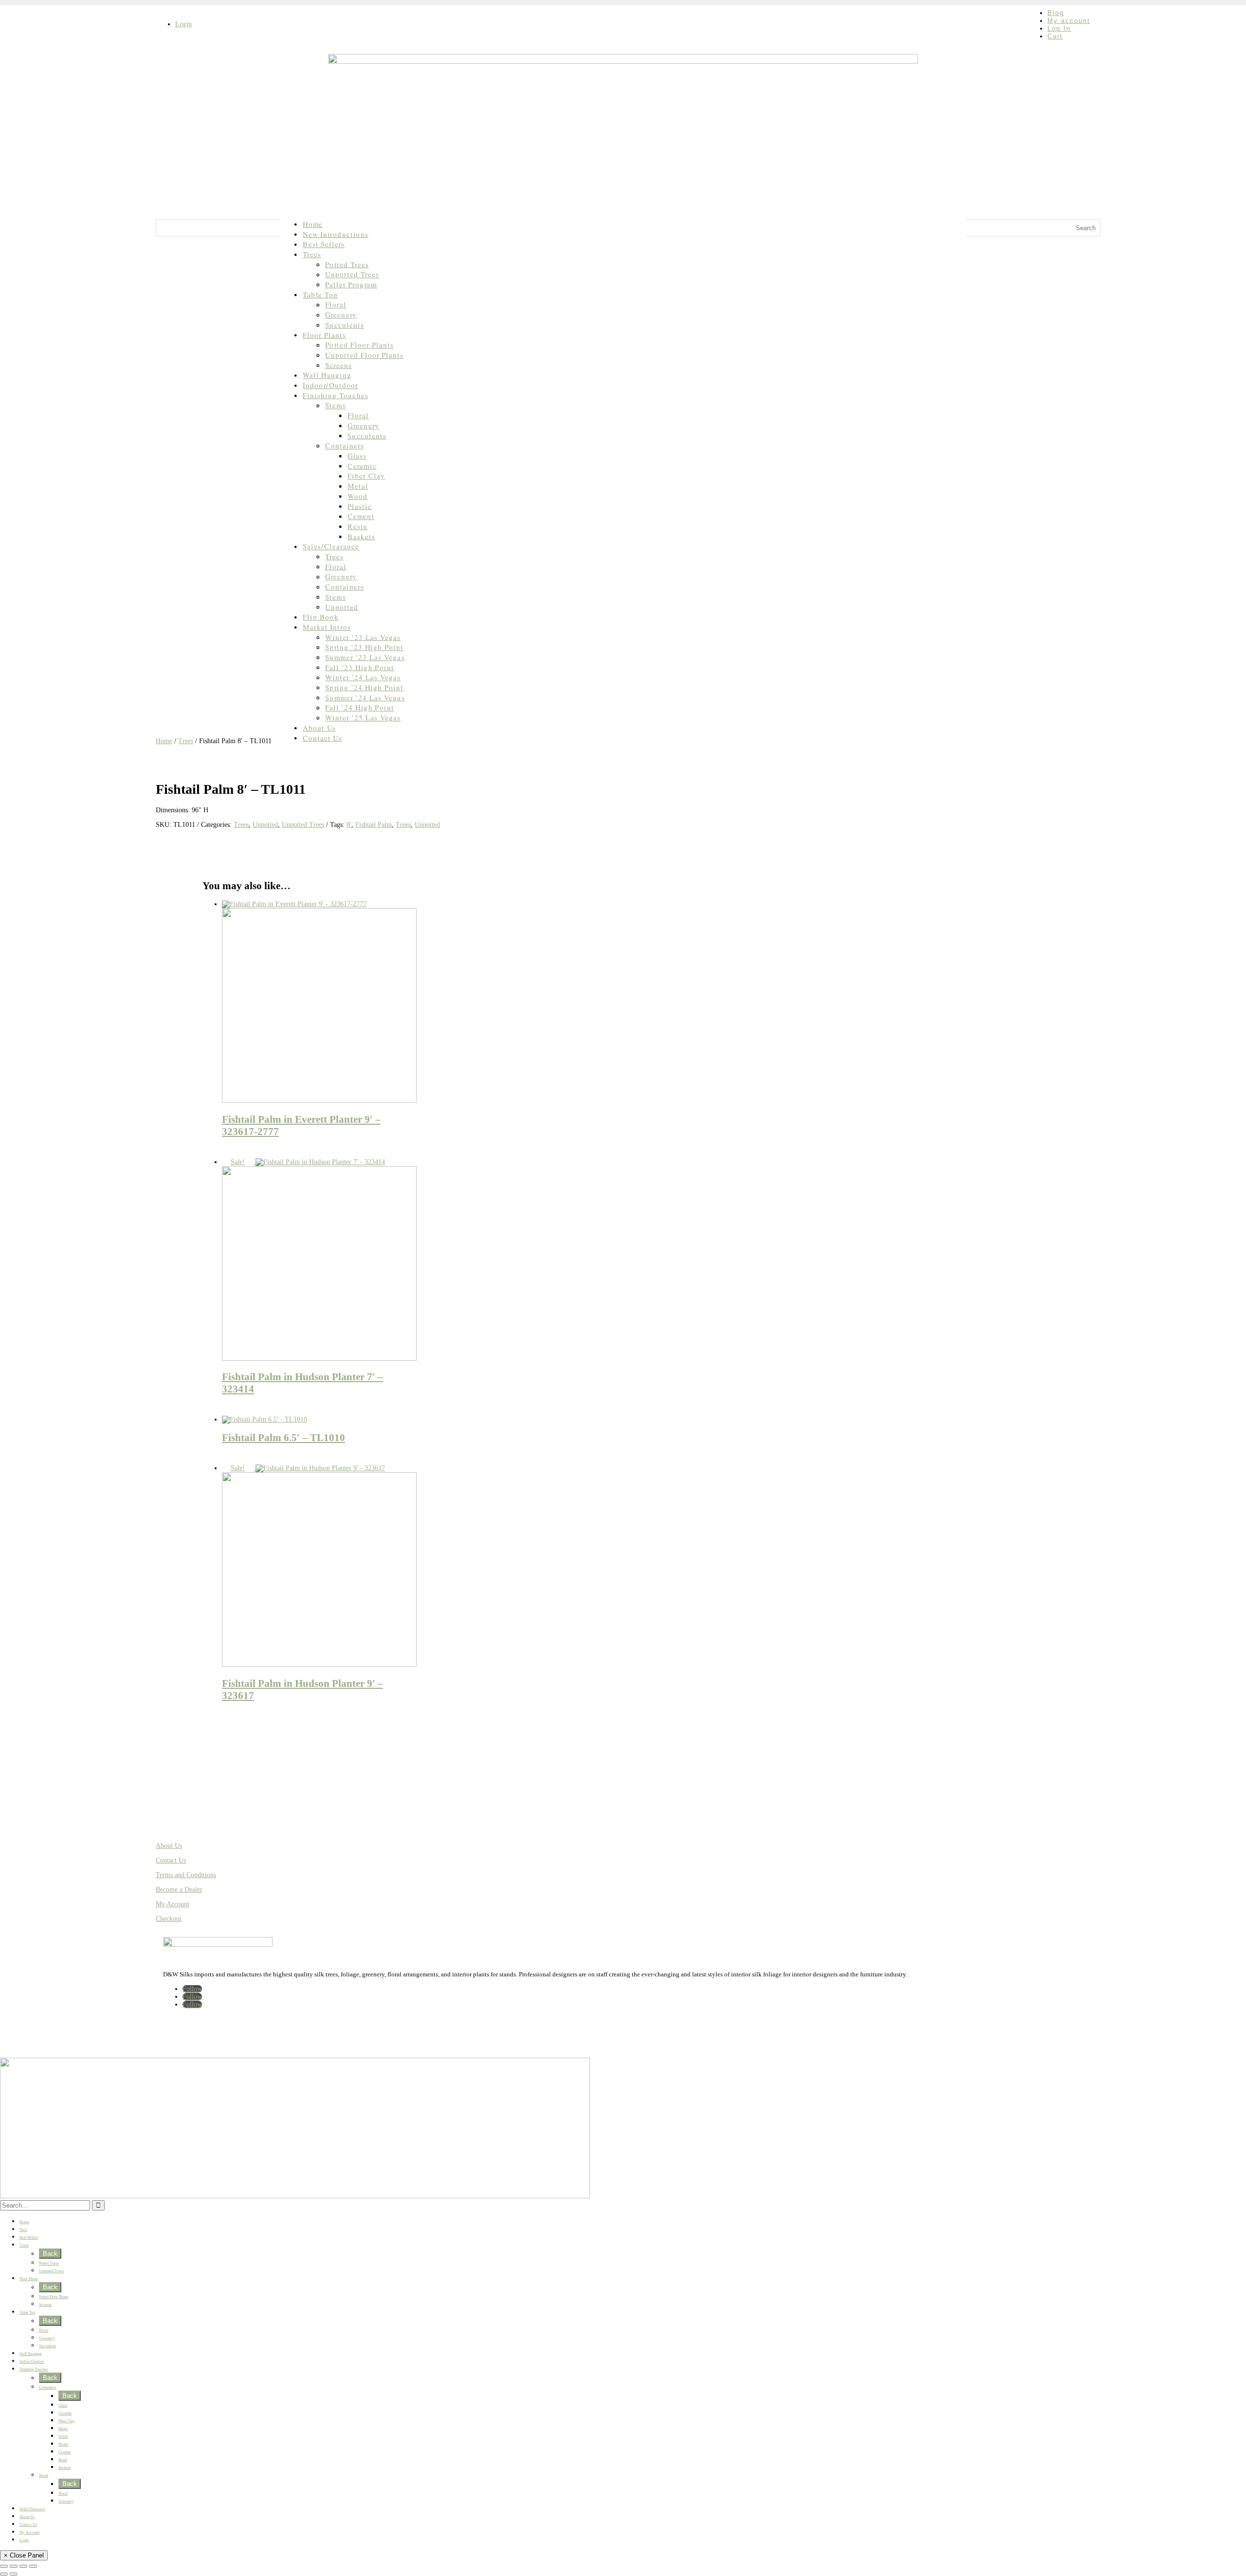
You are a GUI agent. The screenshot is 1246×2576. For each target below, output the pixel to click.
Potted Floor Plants (359, 345)
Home (313, 224)
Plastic (359, 506)
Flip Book (321, 617)
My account (1069, 21)
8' (349, 825)
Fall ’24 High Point (359, 707)
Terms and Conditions (186, 1875)
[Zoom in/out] (4, 2566)
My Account (173, 1904)
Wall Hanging (327, 375)
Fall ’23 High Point (359, 667)
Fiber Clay (366, 476)
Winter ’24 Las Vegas (363, 677)
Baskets (361, 537)
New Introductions (336, 234)
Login (183, 24)
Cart (1055, 36)
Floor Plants (324, 335)
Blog (1056, 13)
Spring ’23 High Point (364, 647)
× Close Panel (24, 2555)
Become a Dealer (179, 1890)
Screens (339, 365)
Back (50, 2254)
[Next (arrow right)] (14, 2574)
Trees (312, 254)
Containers (344, 446)
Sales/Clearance (331, 546)
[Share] (23, 2566)
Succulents (344, 325)
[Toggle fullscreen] (14, 2566)
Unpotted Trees (352, 274)
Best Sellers (324, 244)
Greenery (341, 315)
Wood (357, 496)
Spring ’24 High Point (364, 687)
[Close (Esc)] (33, 2566)
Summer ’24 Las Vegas (365, 698)
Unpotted (342, 607)
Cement (361, 516)
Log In (1059, 28)
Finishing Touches (336, 395)
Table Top (320, 295)
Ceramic (362, 466)
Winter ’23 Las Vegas (363, 637)
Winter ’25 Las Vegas (363, 718)
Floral (336, 304)
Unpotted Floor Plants (364, 355)
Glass (357, 456)
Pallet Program (351, 284)
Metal (358, 486)
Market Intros (327, 627)
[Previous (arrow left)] (4, 2574)
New (23, 2230)
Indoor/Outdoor (330, 385)
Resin (357, 526)
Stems (336, 405)
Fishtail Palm (374, 825)
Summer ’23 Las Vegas (365, 657)
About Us (319, 728)
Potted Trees (347, 265)
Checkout (169, 1919)
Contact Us (322, 738)
